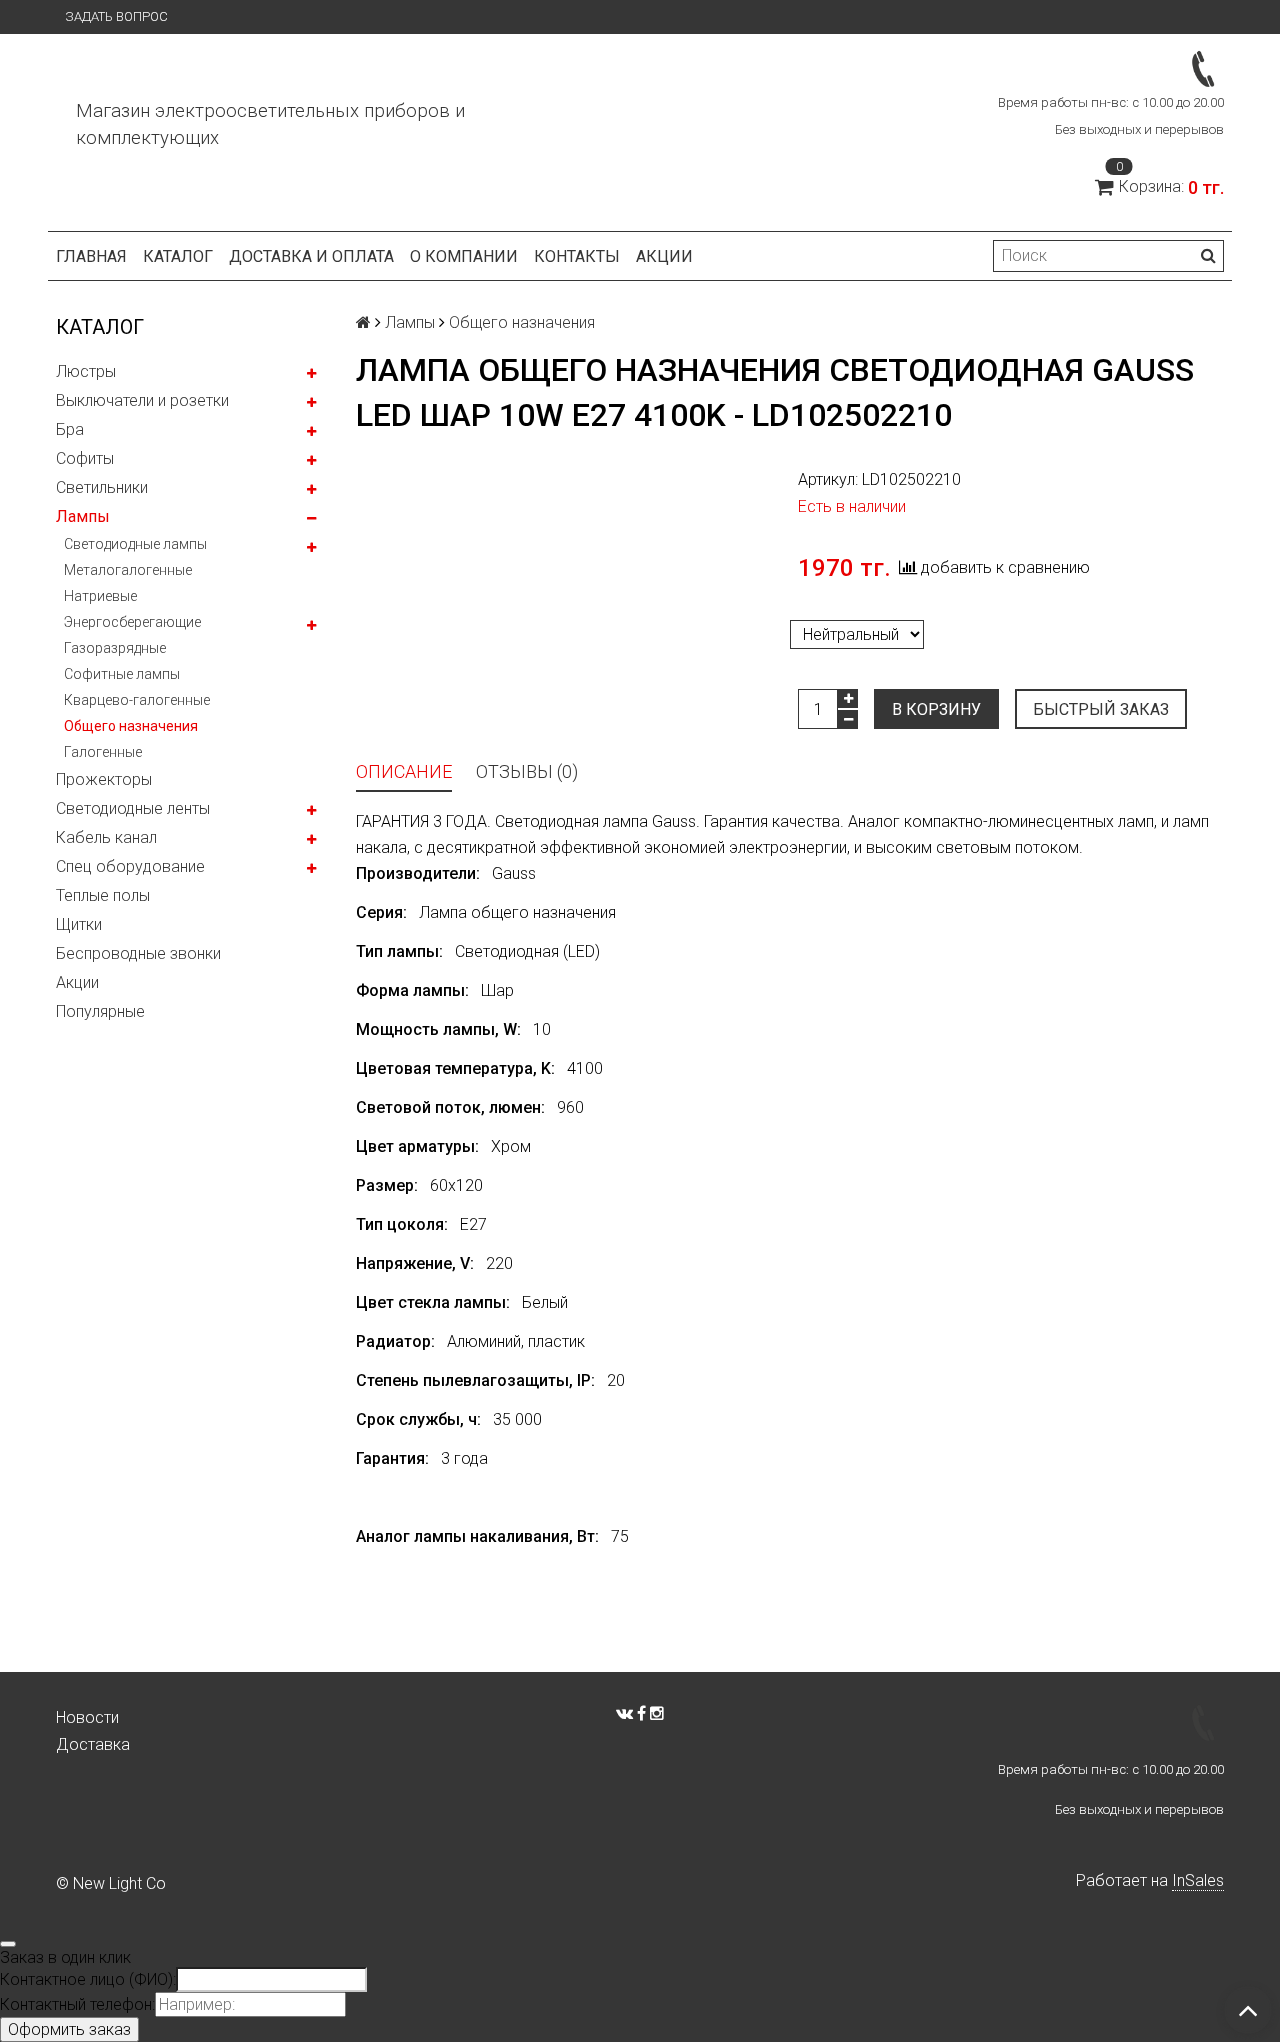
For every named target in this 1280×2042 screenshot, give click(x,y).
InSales (1198, 1880)
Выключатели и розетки (142, 400)
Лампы (83, 516)
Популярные (100, 1011)
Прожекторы (104, 779)
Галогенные (103, 752)
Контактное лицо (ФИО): (88, 1979)
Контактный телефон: (77, 2004)
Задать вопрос (116, 16)
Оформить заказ (69, 2029)
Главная (91, 256)
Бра (70, 429)
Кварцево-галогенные (137, 700)
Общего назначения (131, 726)
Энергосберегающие (132, 622)
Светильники (102, 487)
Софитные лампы (122, 674)
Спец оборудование (130, 866)
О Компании (464, 256)
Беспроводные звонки (138, 953)
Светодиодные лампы (135, 544)
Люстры (86, 371)
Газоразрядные (115, 648)
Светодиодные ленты (133, 808)
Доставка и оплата (311, 256)
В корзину (936, 709)
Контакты (577, 256)
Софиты (85, 458)
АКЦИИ (664, 256)
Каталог (178, 256)
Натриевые (100, 596)
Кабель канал (106, 837)
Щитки (79, 924)
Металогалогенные (128, 570)
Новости (87, 1717)
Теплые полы (103, 895)
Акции (77, 982)
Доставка (93, 1744)
